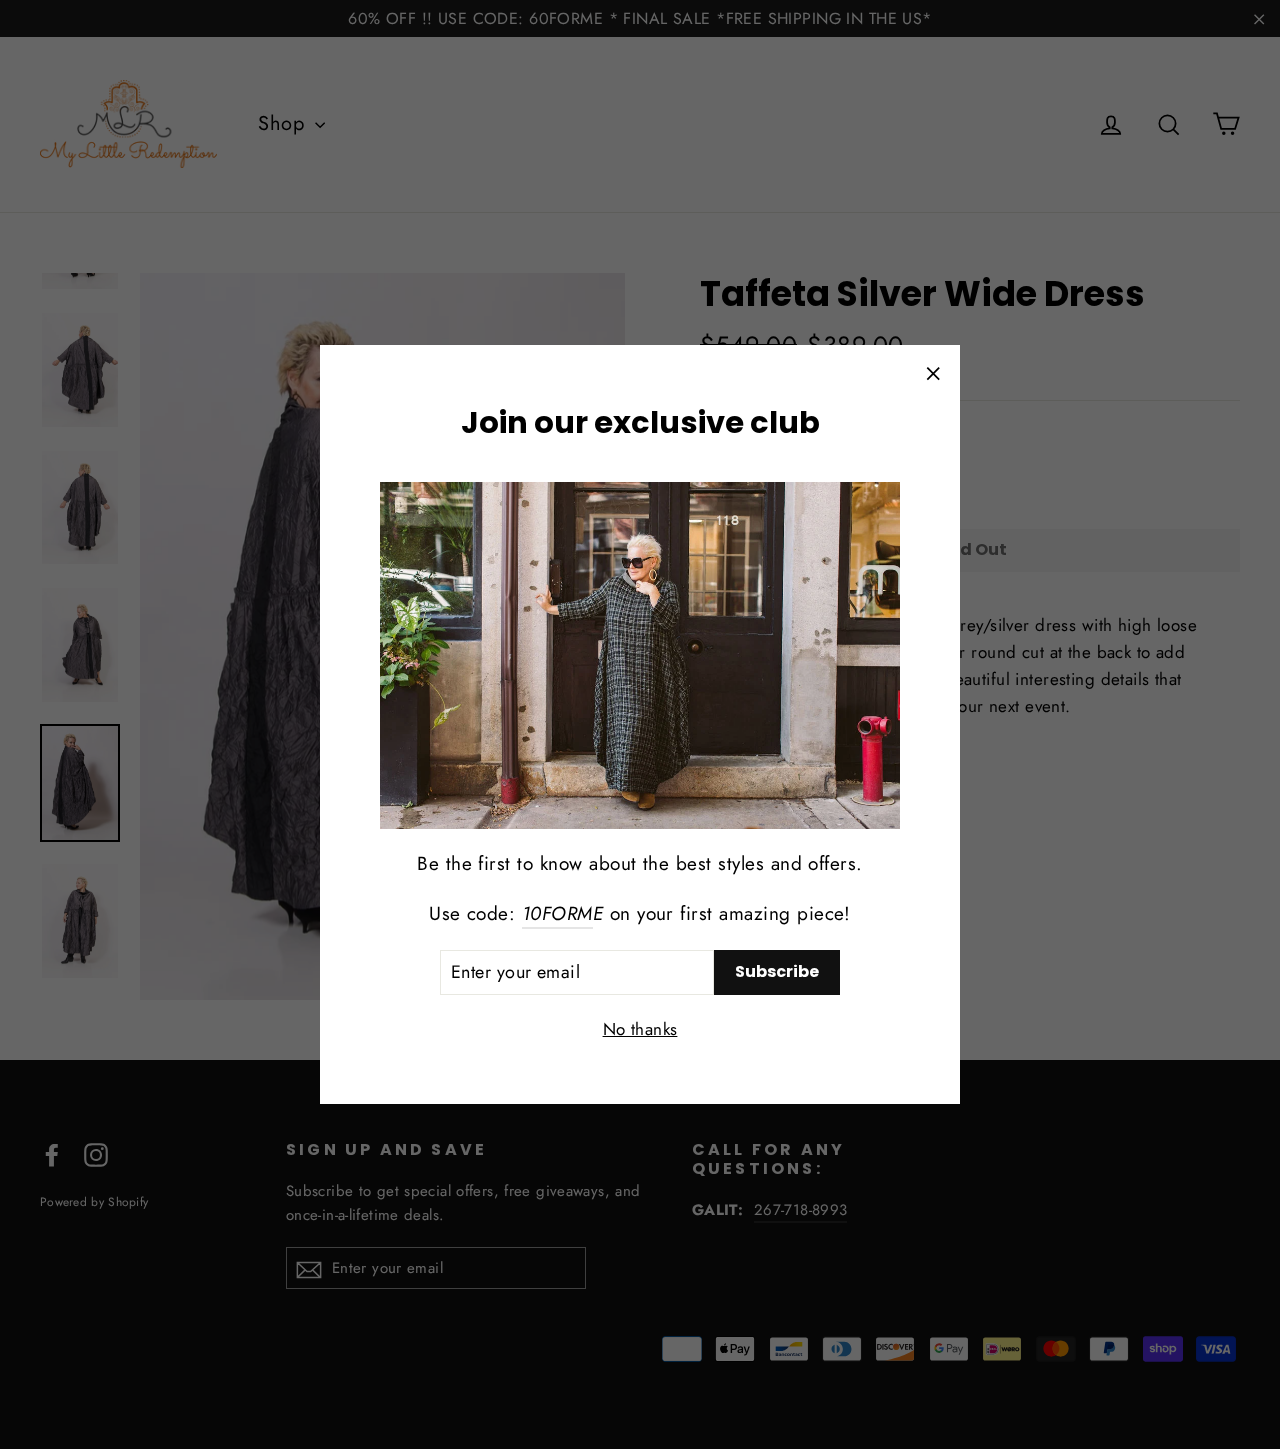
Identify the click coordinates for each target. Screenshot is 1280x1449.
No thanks (640, 1029)
